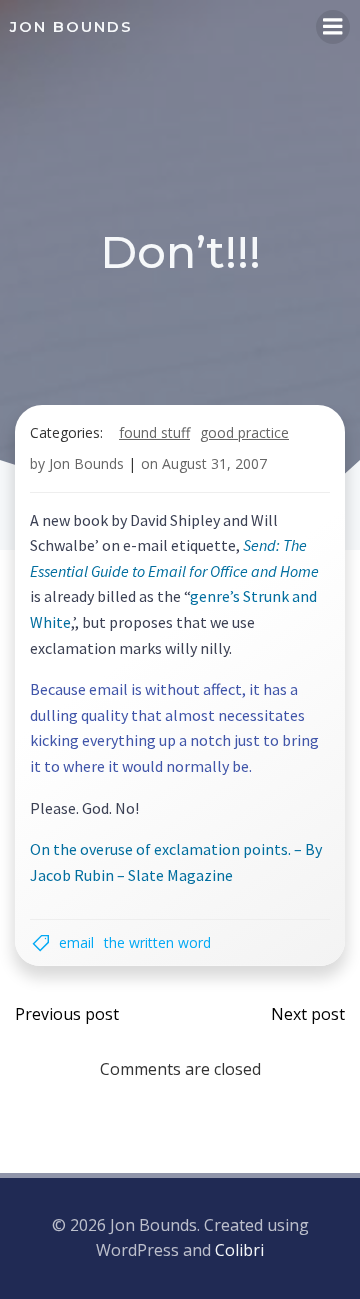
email (76, 942)
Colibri (239, 1250)
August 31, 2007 (214, 463)
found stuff (154, 432)
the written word (157, 942)
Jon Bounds (86, 463)
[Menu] (333, 27)
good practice (244, 432)
